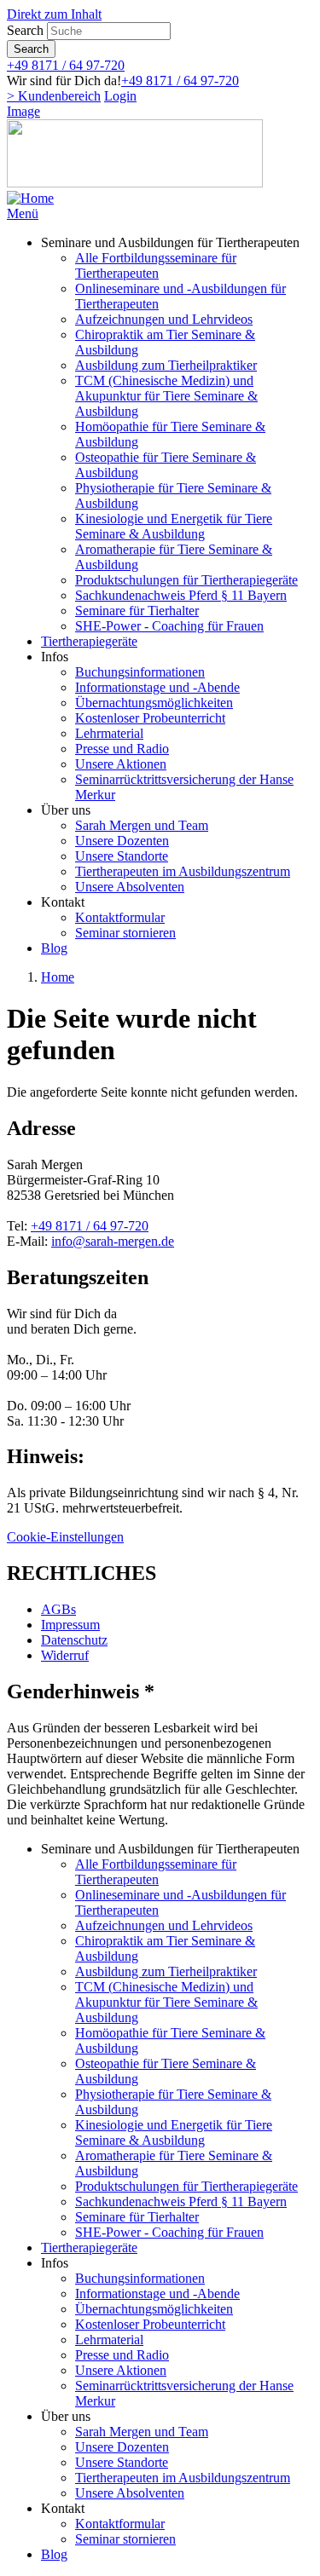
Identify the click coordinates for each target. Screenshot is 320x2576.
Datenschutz (74, 1640)
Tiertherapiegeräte (89, 641)
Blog (54, 948)
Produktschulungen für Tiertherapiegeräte (186, 580)
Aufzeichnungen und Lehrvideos (164, 319)
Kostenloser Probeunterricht (150, 718)
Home (58, 977)
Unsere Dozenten (122, 841)
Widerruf (65, 1655)
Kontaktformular (120, 917)
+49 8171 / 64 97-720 (66, 65)
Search (25, 30)
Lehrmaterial (109, 733)
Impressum (70, 1625)
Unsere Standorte (122, 856)
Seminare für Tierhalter (137, 611)
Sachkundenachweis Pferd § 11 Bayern (181, 595)
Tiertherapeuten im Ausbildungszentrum (183, 871)
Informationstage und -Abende (157, 687)
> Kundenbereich (54, 96)
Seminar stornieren (125, 933)
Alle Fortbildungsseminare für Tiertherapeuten (156, 265)
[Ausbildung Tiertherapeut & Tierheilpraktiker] (30, 198)
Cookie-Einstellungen (65, 1537)
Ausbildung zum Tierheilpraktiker (166, 365)
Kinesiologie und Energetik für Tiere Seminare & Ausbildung (174, 526)
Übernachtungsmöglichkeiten (154, 703)
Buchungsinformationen (140, 672)
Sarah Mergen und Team (142, 825)
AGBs (58, 1609)
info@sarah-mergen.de (113, 1241)
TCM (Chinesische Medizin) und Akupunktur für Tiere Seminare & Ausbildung (166, 396)
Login (120, 96)
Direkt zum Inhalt (54, 14)
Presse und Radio (122, 749)
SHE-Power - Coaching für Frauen (169, 626)
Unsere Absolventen (130, 887)
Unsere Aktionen (121, 764)
